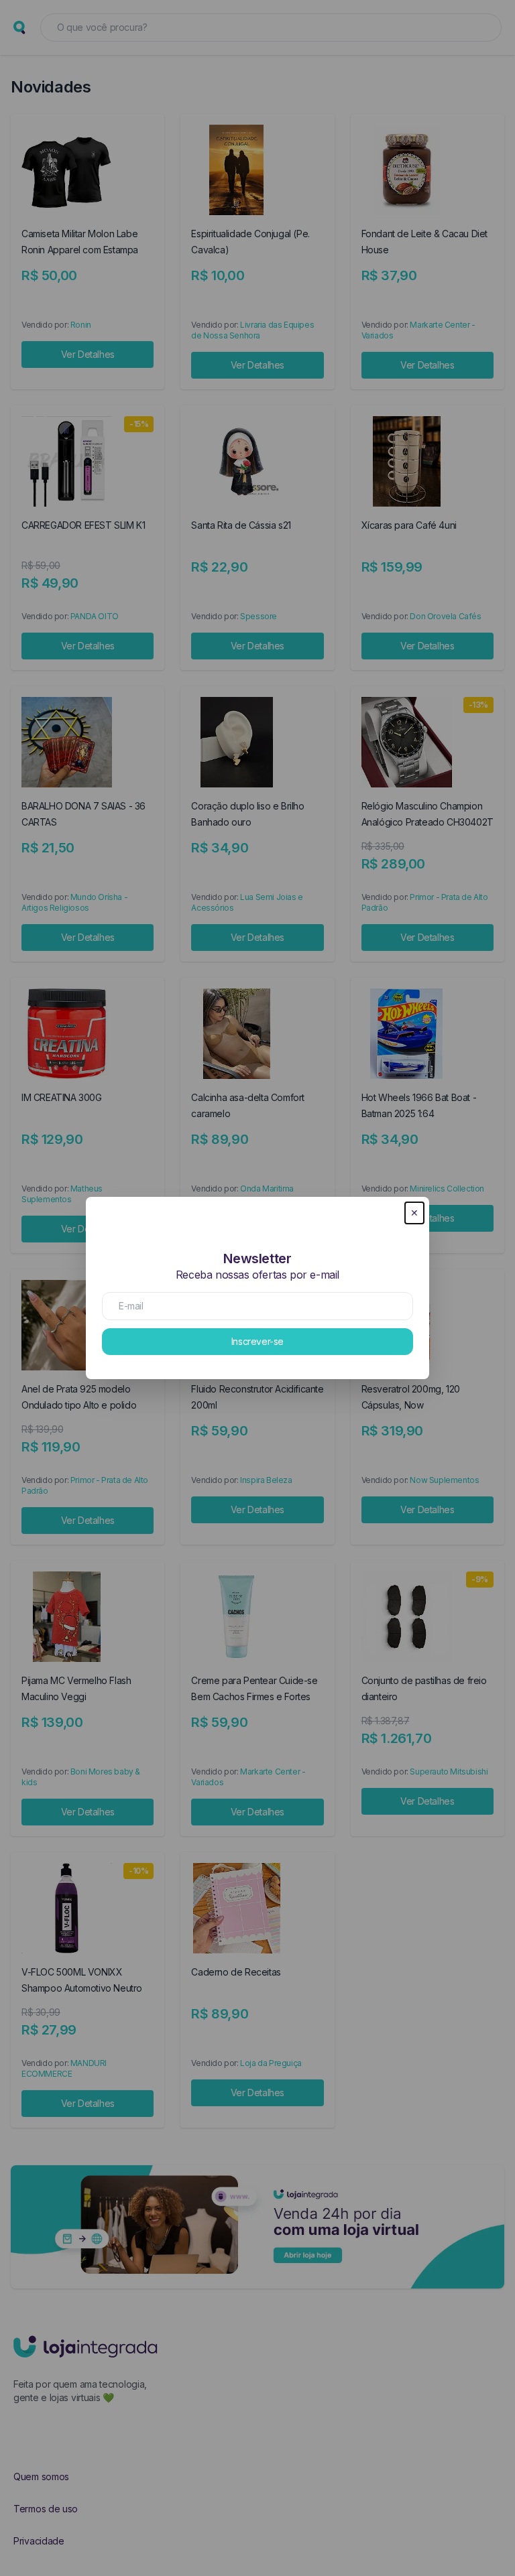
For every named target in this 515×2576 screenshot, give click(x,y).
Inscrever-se (257, 1341)
